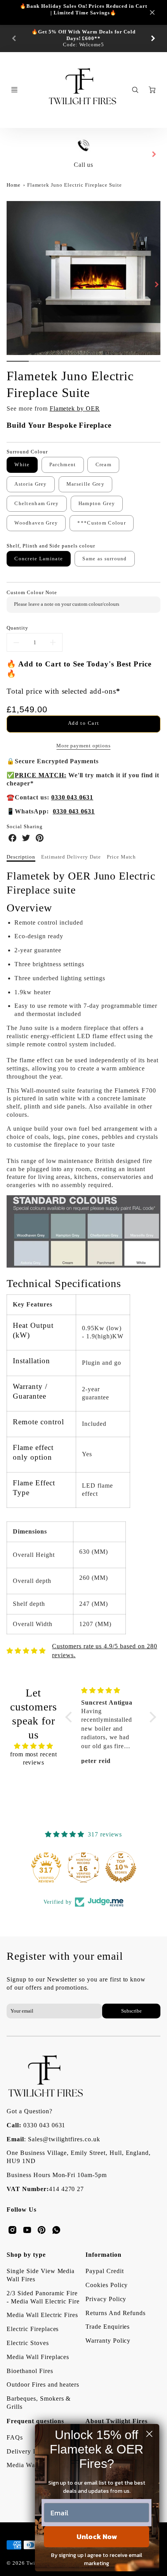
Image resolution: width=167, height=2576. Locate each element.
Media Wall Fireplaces (38, 2357)
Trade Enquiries (108, 2327)
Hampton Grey (97, 504)
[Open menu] (14, 90)
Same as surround (104, 559)
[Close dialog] (149, 2434)
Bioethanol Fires (30, 2371)
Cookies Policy (107, 2285)
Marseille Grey (85, 484)
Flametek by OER (75, 408)
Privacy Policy (106, 2299)
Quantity (17, 628)
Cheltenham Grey (37, 504)
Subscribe (131, 2011)
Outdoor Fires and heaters (43, 2385)
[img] (33, 1746)
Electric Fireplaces (33, 2329)
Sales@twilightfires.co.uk (64, 2139)
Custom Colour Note (32, 593)
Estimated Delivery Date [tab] (71, 857)
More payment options (83, 746)
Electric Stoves (28, 2343)
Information (104, 2255)
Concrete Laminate (39, 559)
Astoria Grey (30, 484)
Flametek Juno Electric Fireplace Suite (75, 185)
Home (14, 185)
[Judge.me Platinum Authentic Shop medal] (46, 1867)
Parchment (63, 465)
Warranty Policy (108, 2341)
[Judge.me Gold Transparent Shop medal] (83, 1867)
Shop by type (26, 2255)
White (22, 465)
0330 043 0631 (44, 2125)
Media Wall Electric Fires (42, 2315)
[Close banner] (152, 12)
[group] (83, 38)
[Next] (153, 38)
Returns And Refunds (116, 2313)
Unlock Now (97, 2537)
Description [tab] (21, 857)
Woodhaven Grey (36, 523)
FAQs (15, 2437)
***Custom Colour (101, 523)
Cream (104, 465)
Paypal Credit (104, 2271)
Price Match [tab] (122, 857)
